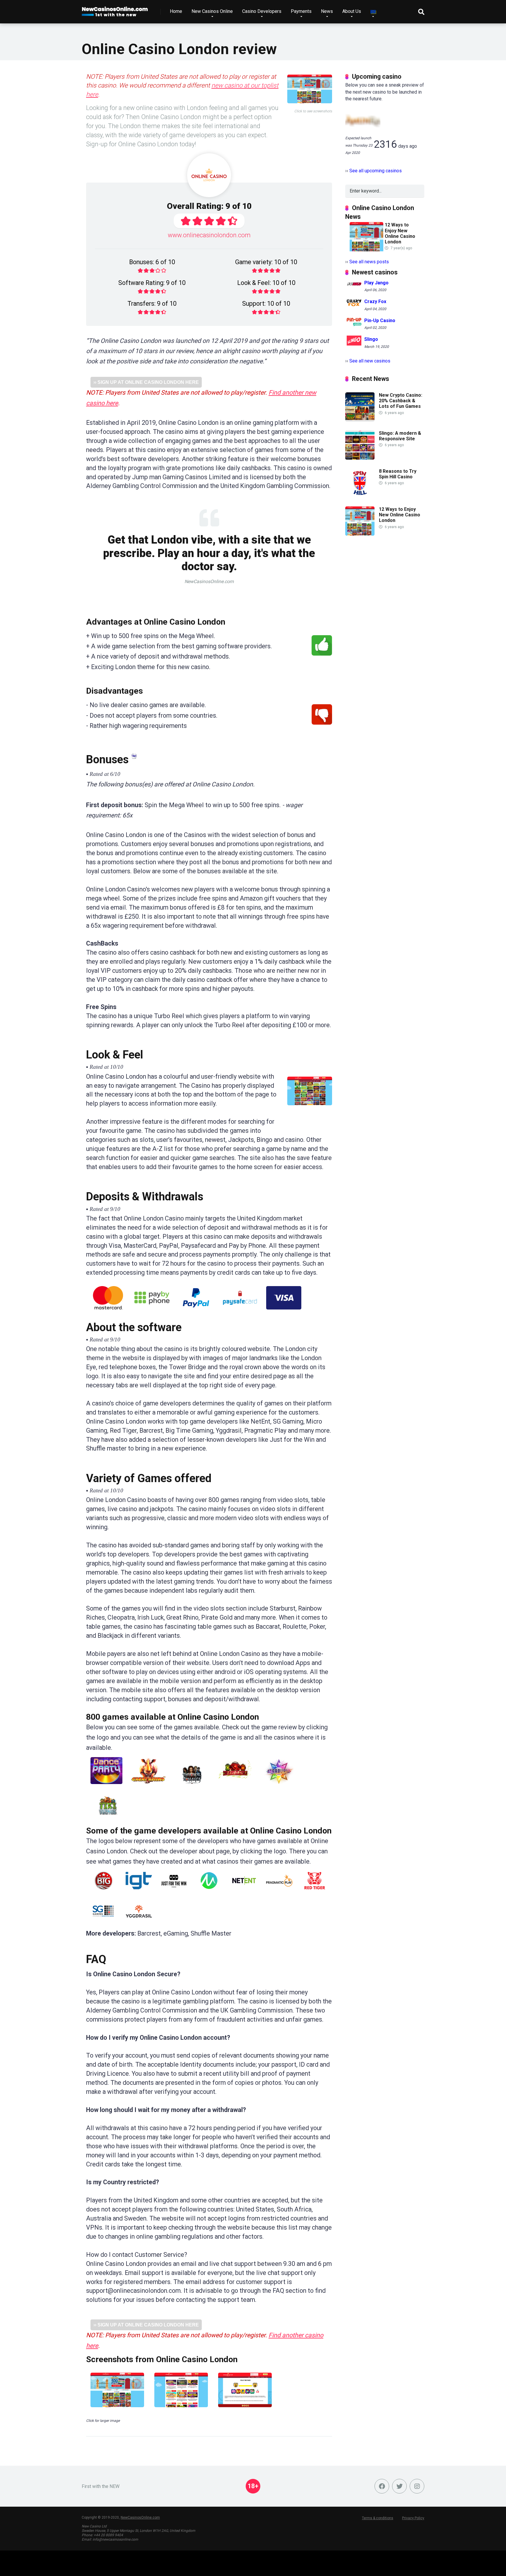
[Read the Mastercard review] (108, 1312)
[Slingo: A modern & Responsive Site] (360, 458)
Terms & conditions (378, 2518)
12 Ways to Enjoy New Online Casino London (400, 233)
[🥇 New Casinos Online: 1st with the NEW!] (115, 10)
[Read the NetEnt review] (244, 1892)
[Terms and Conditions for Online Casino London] (134, 757)
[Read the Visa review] (284, 1312)
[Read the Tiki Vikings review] (108, 1817)
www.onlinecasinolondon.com (209, 235)
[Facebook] (382, 2486)
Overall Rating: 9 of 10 (209, 206)
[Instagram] (417, 2486)
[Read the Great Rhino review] (148, 1786)
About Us (352, 11)
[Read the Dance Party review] (106, 1786)
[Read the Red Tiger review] (314, 1892)
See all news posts (369, 262)
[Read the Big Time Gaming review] (104, 1892)
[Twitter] (399, 2486)
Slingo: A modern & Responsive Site (400, 436)
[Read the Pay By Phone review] (152, 1312)
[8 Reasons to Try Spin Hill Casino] (360, 496)
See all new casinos (370, 361)
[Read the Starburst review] (279, 1786)
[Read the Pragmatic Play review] (279, 1892)
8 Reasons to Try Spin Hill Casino (398, 474)
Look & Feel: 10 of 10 (266, 283)
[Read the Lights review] (236, 1786)
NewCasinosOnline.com (140, 2517)
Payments (301, 11)
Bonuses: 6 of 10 (152, 262)
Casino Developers (262, 11)
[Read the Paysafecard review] (240, 1312)
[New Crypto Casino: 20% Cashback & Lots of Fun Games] (360, 420)
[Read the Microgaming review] (209, 1892)
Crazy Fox (375, 301)
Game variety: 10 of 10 (266, 262)
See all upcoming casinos (376, 171)
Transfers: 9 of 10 (152, 304)
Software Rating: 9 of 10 (152, 283)
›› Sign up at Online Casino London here (146, 382)
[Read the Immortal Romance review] (192, 1786)
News (327, 11)
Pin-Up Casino (380, 321)
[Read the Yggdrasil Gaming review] (139, 1923)
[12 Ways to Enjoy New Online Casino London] (360, 534)
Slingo (371, 340)
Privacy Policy (413, 2518)
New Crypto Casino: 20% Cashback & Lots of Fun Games (401, 401)
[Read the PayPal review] (196, 1312)
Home (176, 11)
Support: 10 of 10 (266, 304)
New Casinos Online (212, 11)
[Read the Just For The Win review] (174, 1892)
